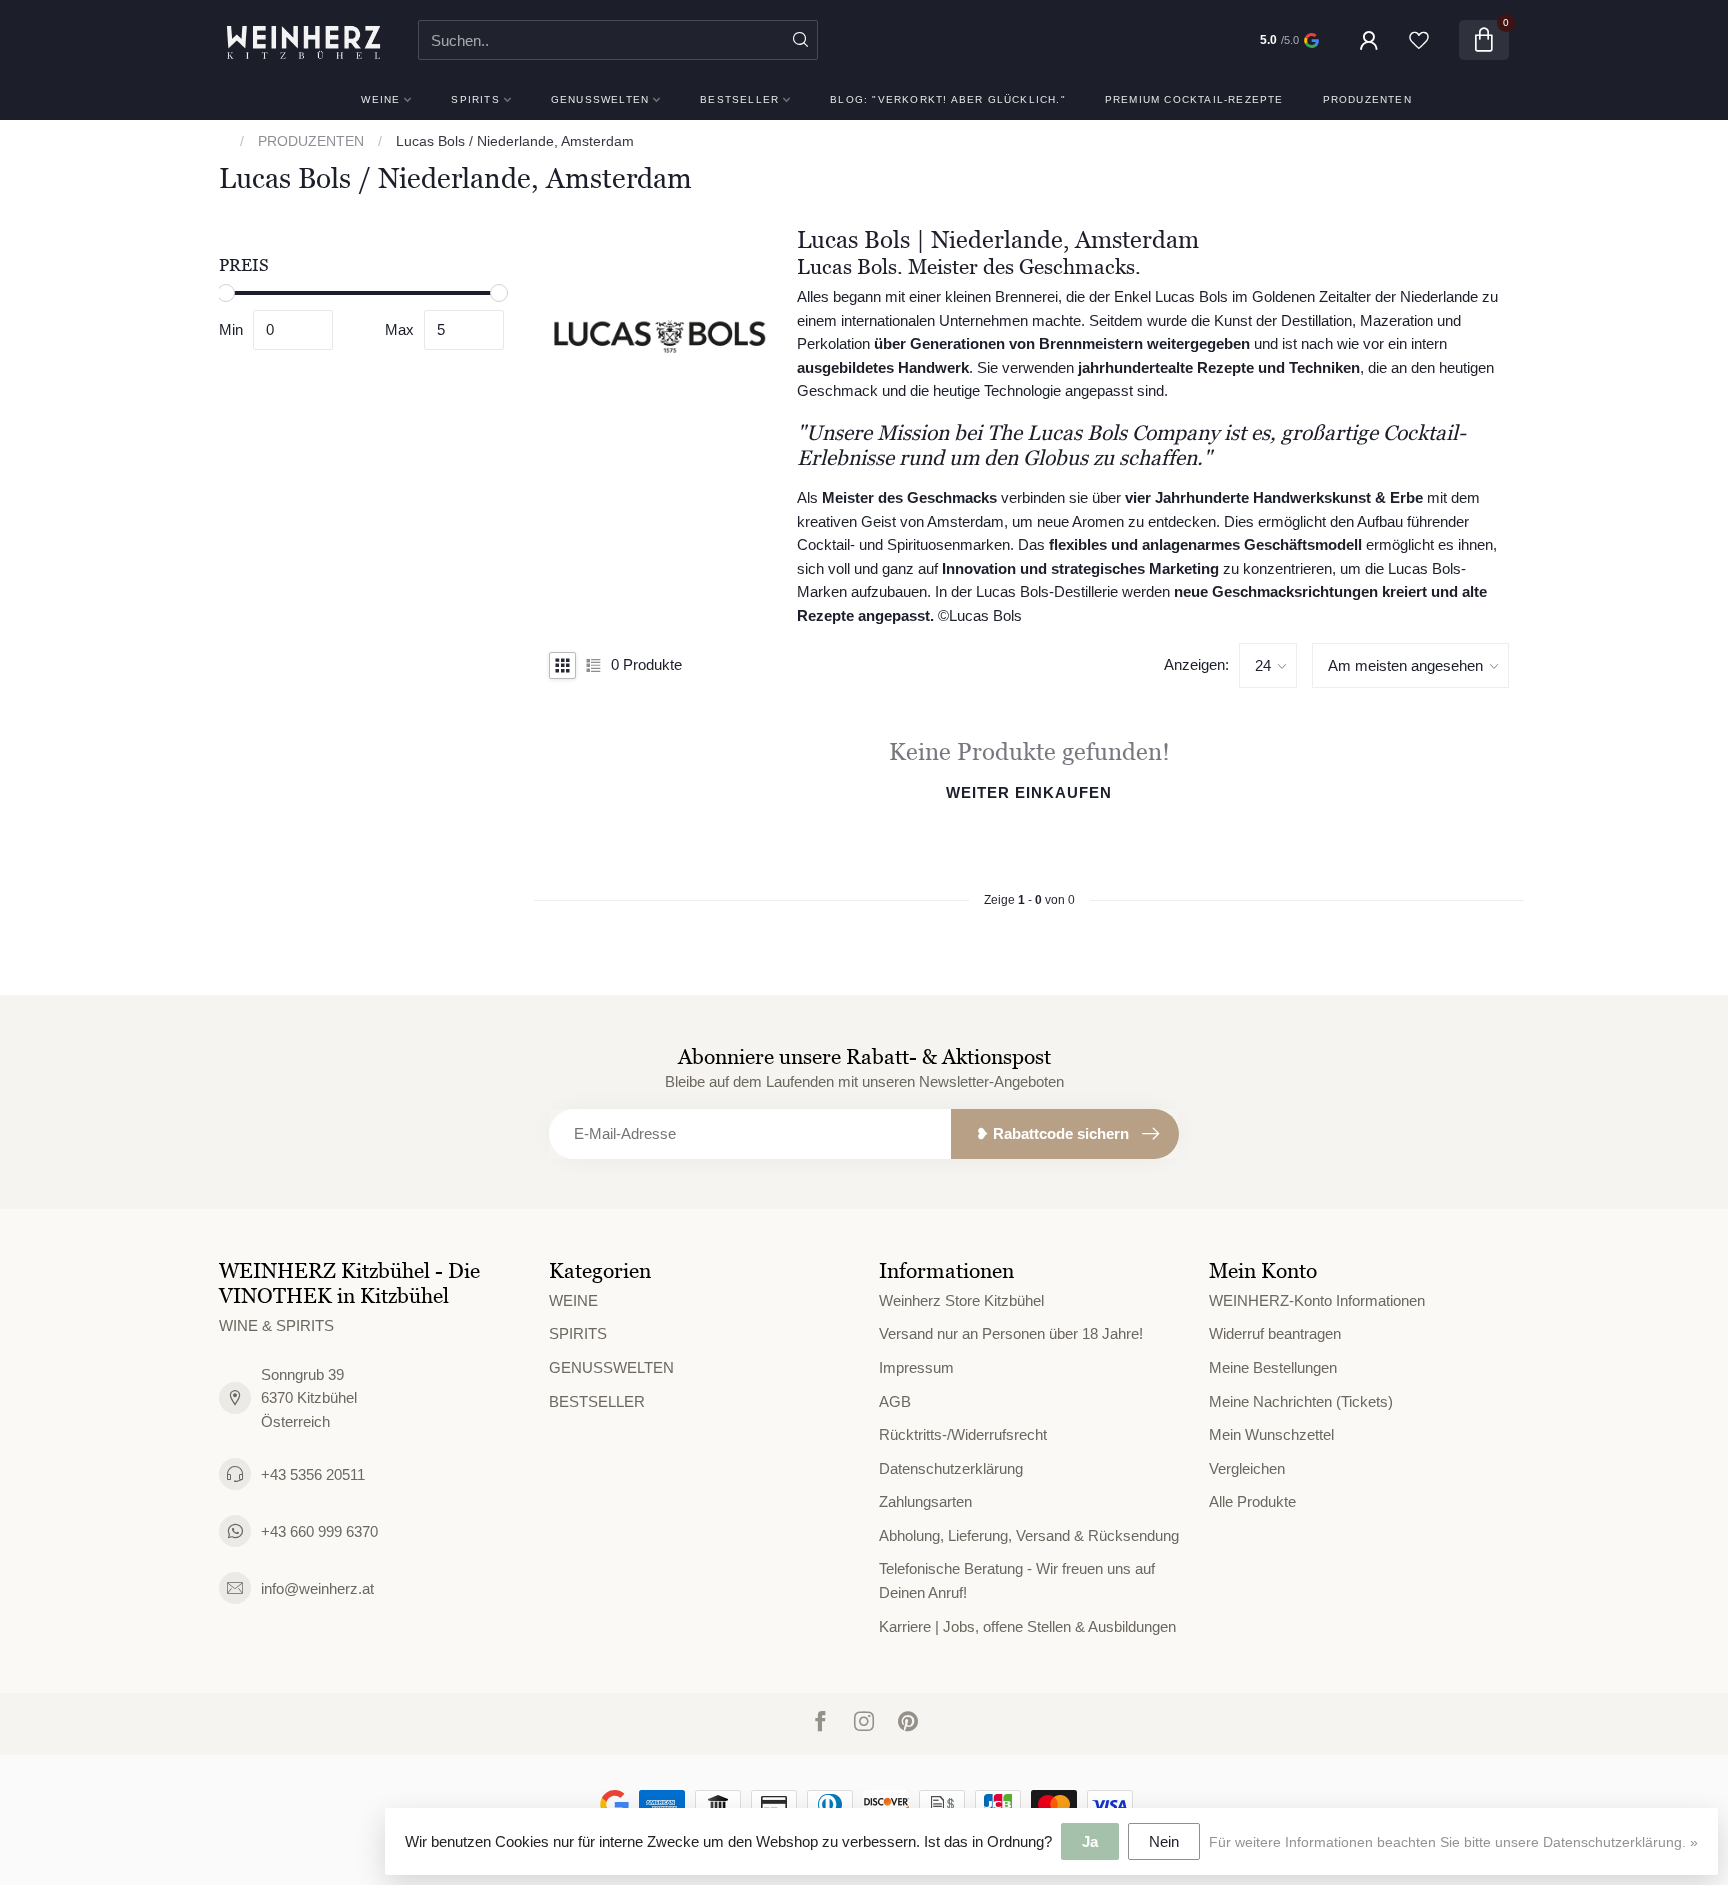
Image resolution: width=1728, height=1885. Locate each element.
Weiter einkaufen (1029, 792)
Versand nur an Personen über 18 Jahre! (1011, 1333)
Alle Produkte (1252, 1501)
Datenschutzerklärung (951, 1468)
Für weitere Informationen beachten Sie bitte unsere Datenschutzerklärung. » (1453, 1842)
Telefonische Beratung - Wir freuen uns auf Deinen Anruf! (1017, 1580)
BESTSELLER (739, 99)
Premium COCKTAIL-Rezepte (1194, 99)
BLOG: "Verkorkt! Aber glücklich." (948, 99)
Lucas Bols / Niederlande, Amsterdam (515, 141)
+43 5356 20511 (313, 1474)
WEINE (380, 99)
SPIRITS (475, 99)
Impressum (916, 1367)
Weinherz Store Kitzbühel (961, 1300)
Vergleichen (1247, 1468)
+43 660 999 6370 (319, 1531)
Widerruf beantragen (1275, 1333)
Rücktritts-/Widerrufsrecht (963, 1434)
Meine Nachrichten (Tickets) (1301, 1401)
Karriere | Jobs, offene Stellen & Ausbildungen (1027, 1626)
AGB (895, 1401)
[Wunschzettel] (1419, 40)
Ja (1090, 1841)
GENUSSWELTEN (600, 99)
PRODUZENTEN (1367, 99)
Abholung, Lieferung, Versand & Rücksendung (1029, 1535)
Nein (1164, 1841)
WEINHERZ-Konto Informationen (1317, 1300)
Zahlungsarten (925, 1501)
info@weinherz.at (317, 1588)
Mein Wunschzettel (1271, 1434)
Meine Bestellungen (1273, 1367)
